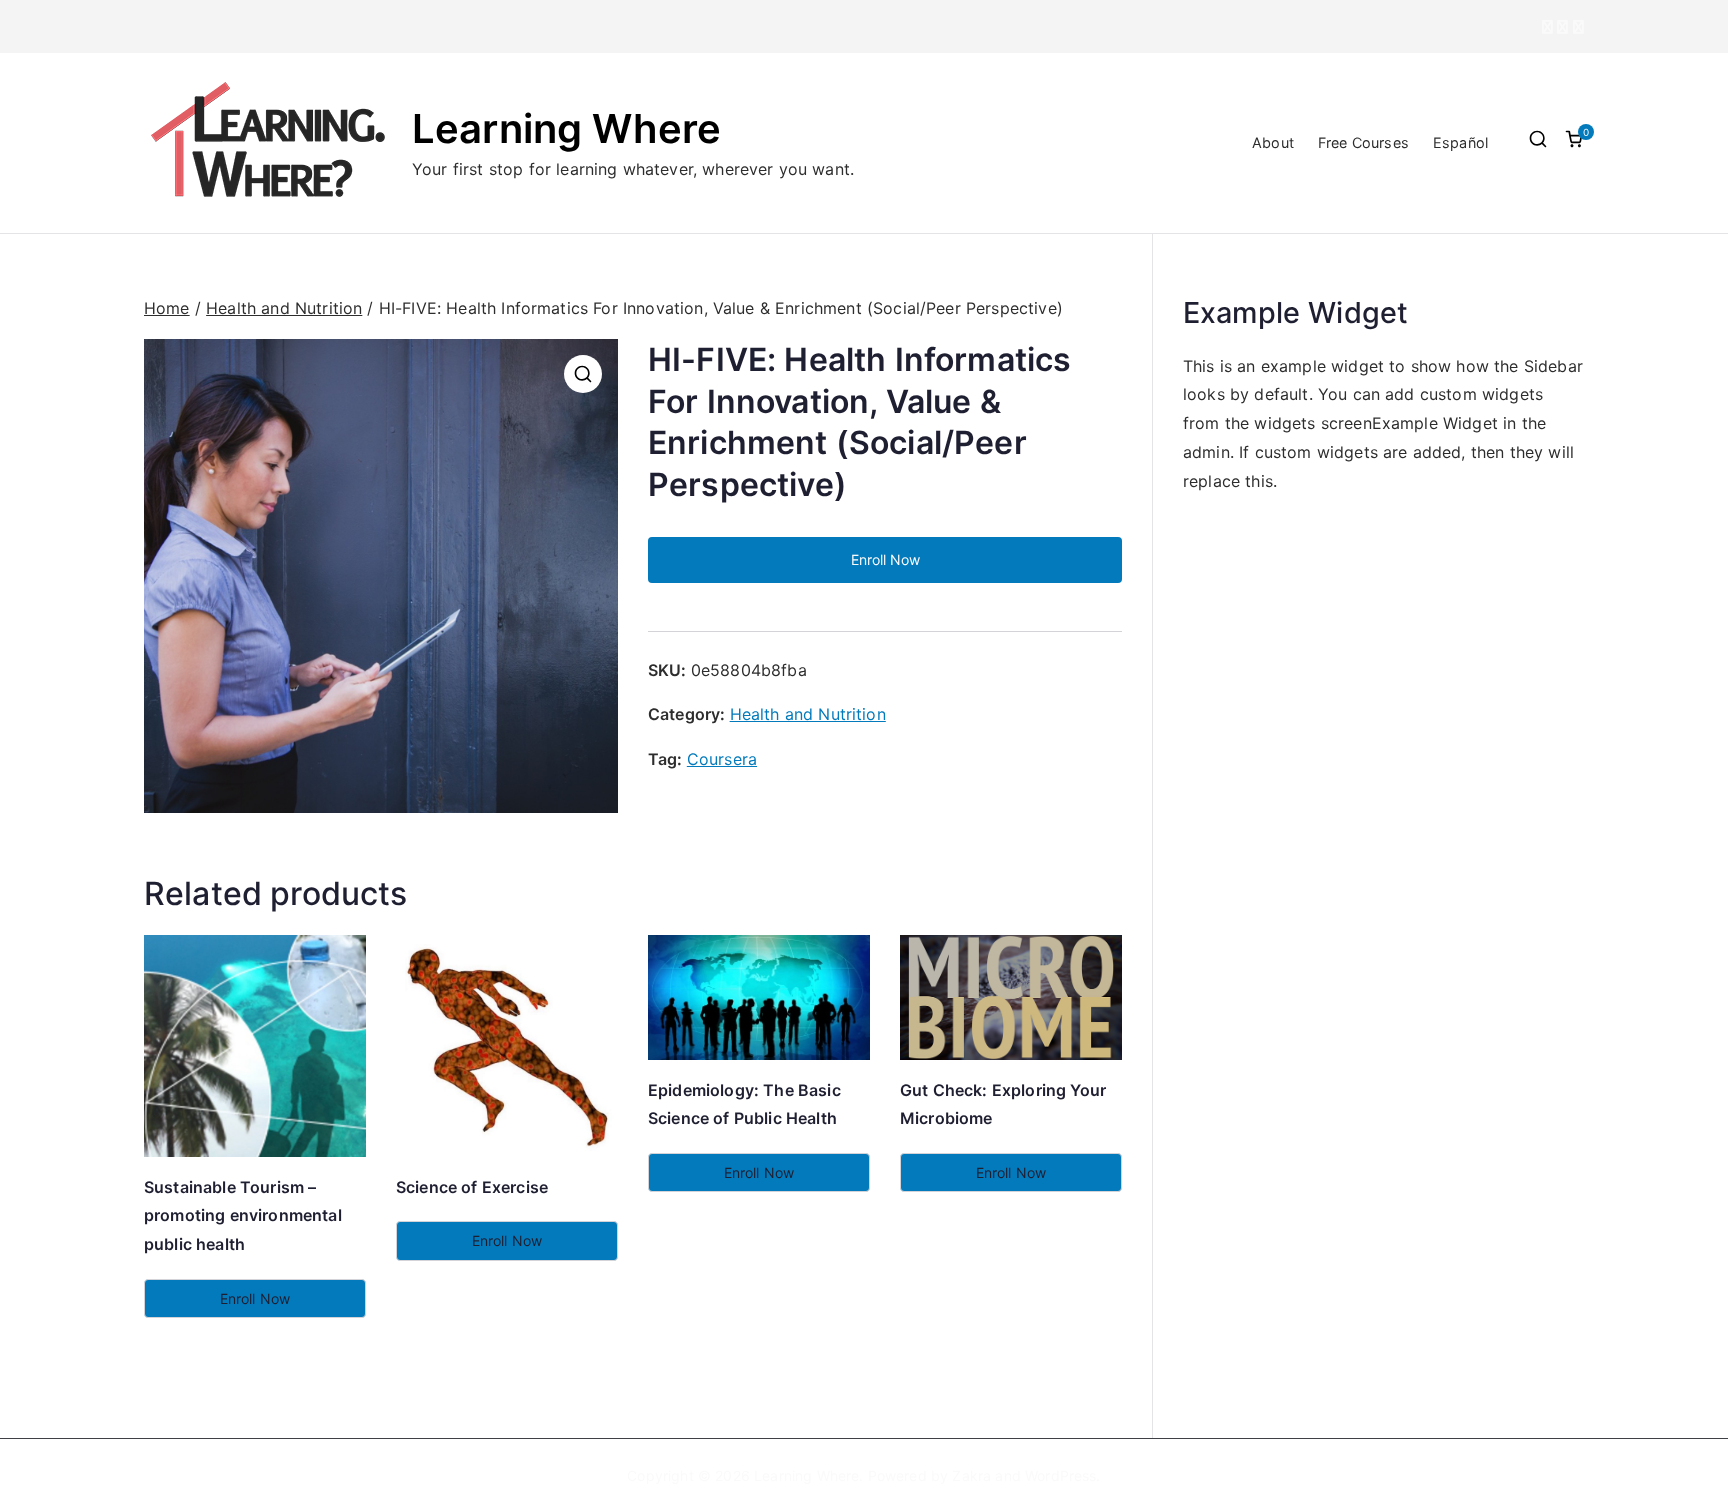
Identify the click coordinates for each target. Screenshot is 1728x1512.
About (1273, 142)
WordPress (1060, 1475)
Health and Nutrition (284, 308)
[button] (583, 374)
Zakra (971, 1475)
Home (167, 308)
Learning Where (566, 128)
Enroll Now (885, 559)
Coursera (722, 759)
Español (1460, 142)
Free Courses (1363, 142)
